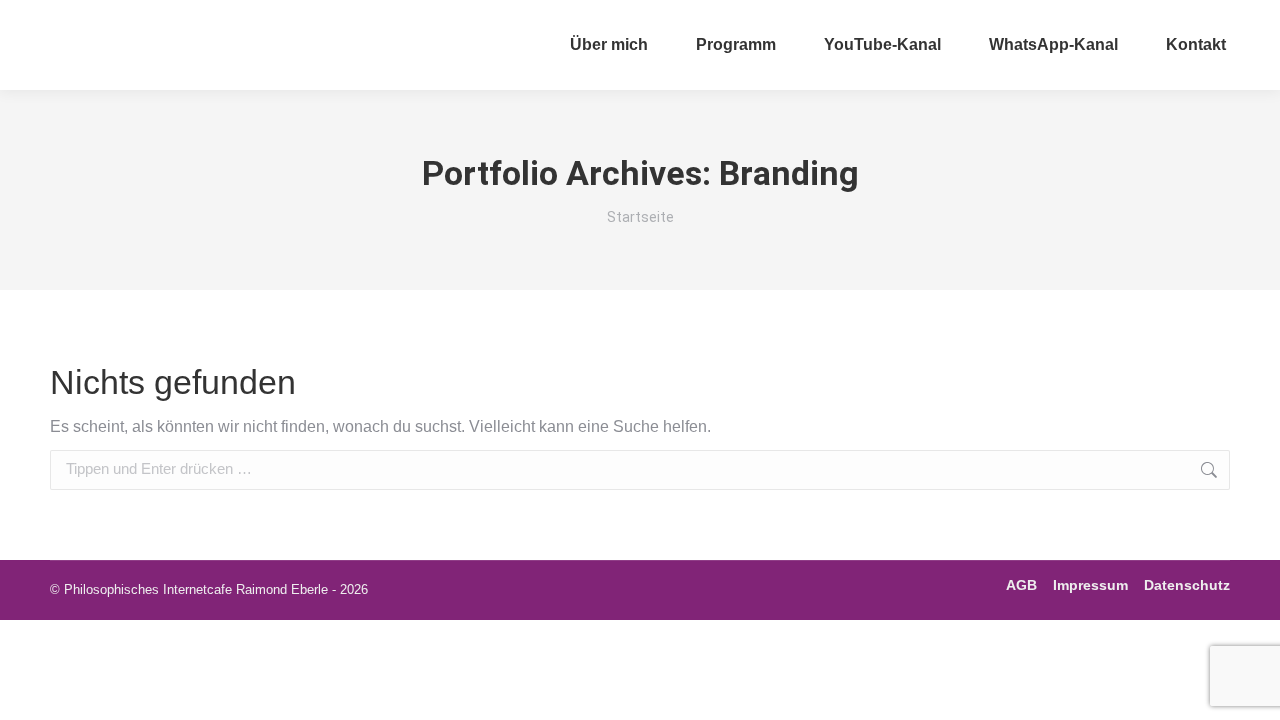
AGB (1021, 585)
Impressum (1090, 585)
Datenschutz (1187, 585)
